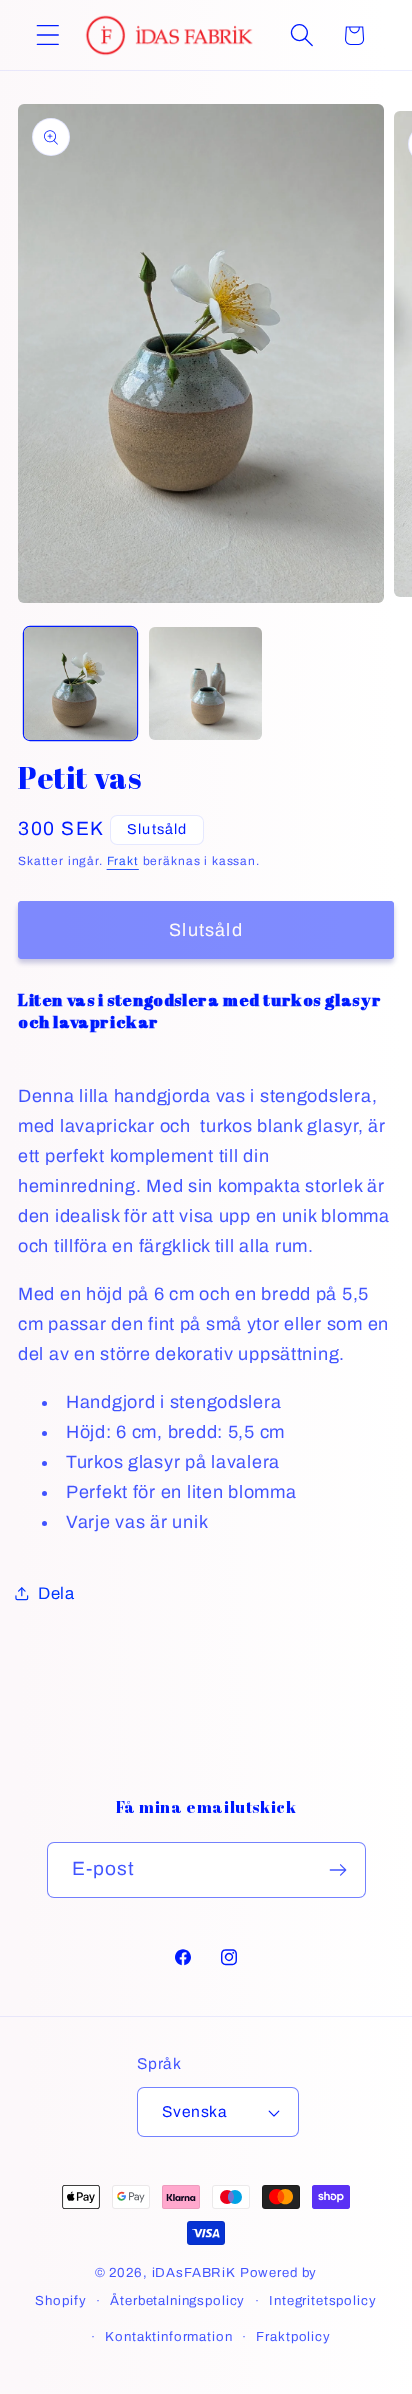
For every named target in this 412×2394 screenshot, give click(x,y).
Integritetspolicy (322, 2300)
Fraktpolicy (293, 2336)
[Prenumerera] (338, 1870)
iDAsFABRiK (194, 2272)
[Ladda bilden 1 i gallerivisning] (80, 683)
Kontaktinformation (168, 2336)
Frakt (123, 861)
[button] (48, 35)
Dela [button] (56, 1593)
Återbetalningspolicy (177, 2300)
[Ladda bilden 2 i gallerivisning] (205, 683)
